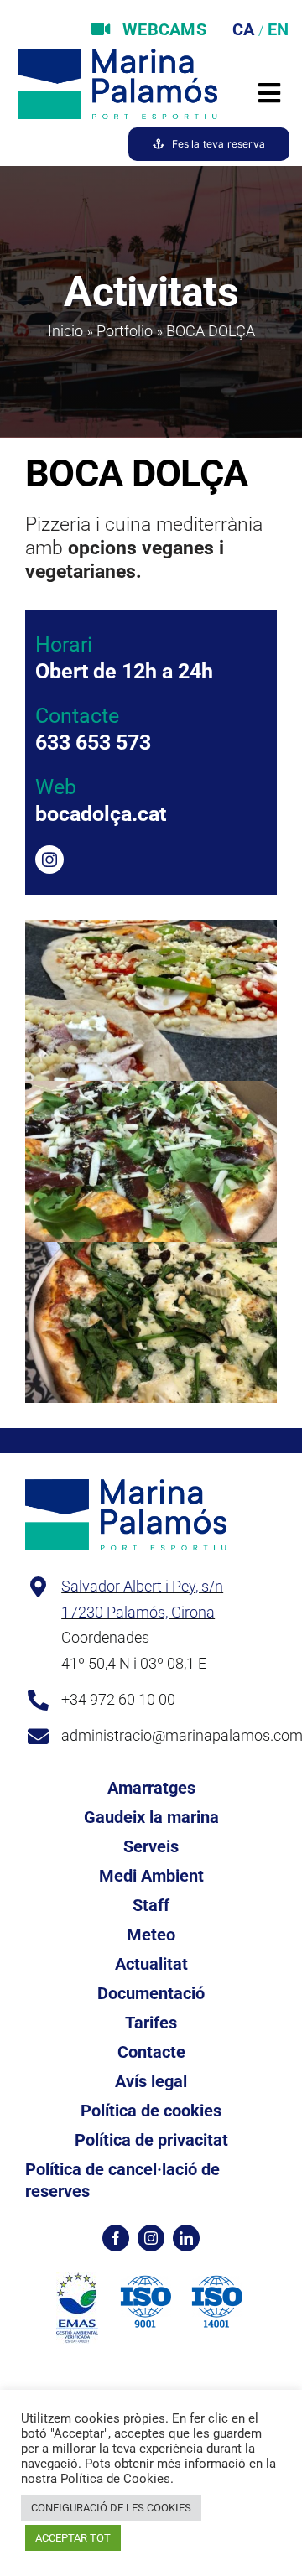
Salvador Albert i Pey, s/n (142, 1586)
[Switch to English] (276, 29)
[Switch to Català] (241, 29)
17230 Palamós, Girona (138, 1612)
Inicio (65, 331)
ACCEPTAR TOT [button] (73, 2538)
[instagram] (49, 860)
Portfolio (125, 331)
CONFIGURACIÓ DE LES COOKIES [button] (111, 2508)
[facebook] (116, 2238)
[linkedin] (186, 2238)
